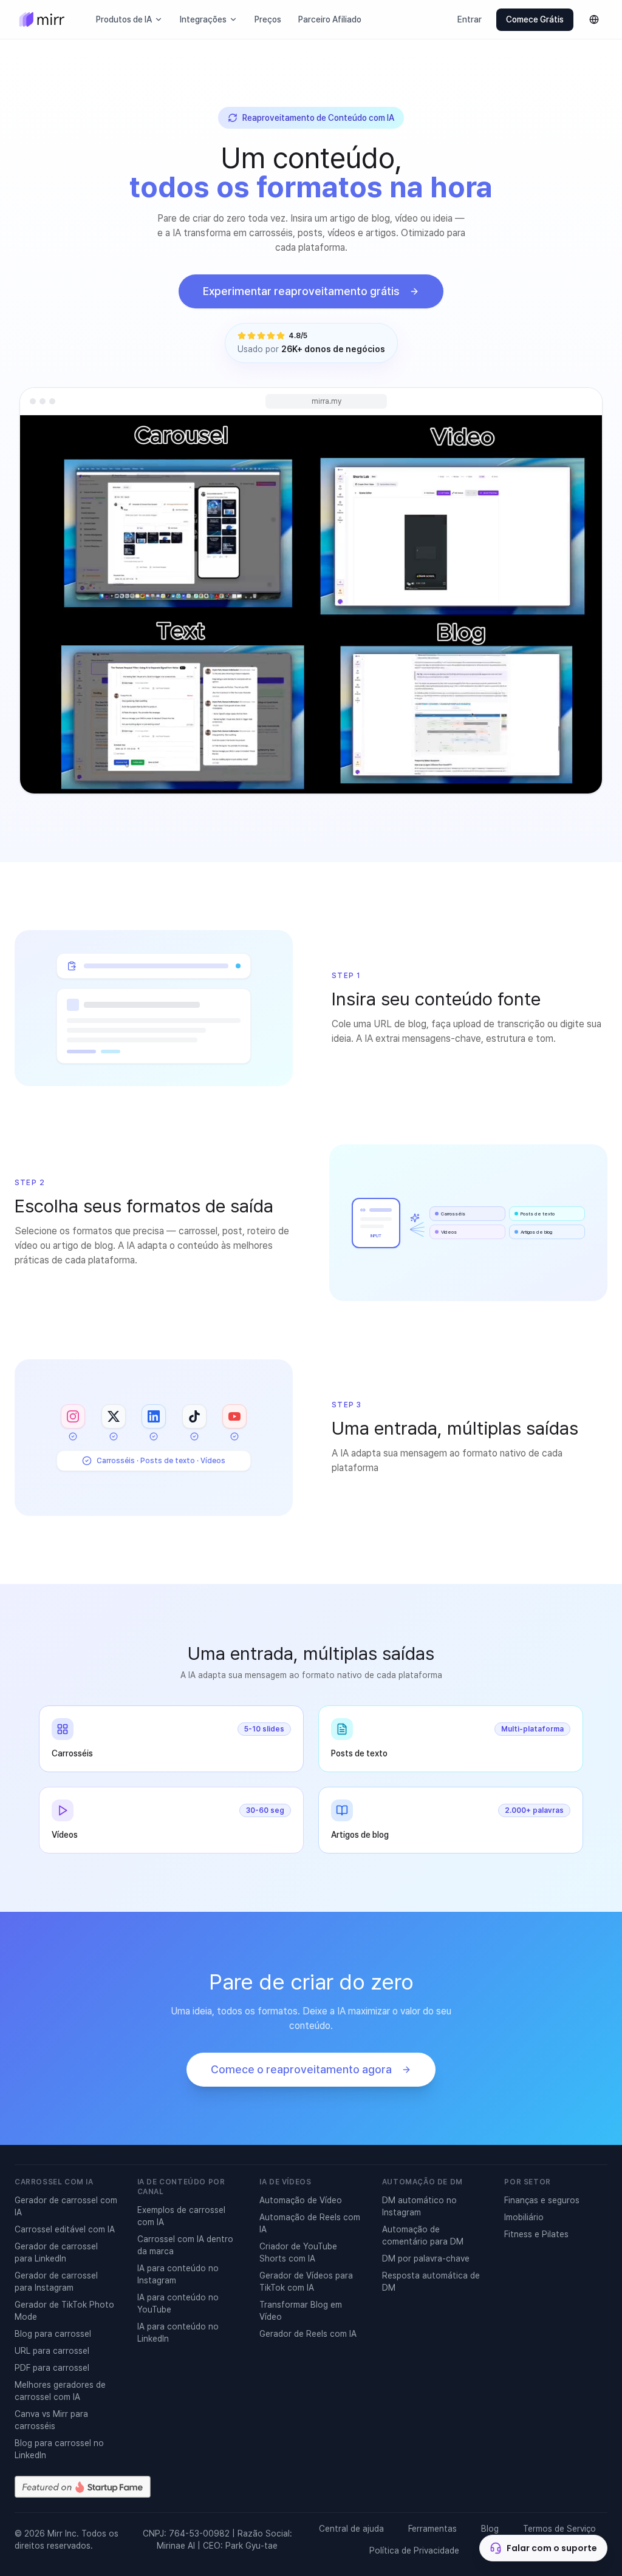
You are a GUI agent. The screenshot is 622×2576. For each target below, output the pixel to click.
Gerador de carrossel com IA (66, 2206)
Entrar (470, 19)
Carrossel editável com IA (65, 2229)
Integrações (203, 19)
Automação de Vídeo (301, 2200)
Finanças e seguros (542, 2200)
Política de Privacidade (414, 2551)
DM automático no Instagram (419, 2206)
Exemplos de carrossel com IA (181, 2216)
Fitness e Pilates (536, 2234)
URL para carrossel (52, 2351)
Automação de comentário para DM (423, 2235)
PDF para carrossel (52, 2368)
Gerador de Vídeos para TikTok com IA (306, 2282)
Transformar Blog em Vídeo (301, 2311)
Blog (490, 2529)
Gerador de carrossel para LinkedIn (56, 2252)
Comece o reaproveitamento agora (301, 2069)
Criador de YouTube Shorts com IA (298, 2252)
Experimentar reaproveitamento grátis (301, 291)
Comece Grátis (535, 19)
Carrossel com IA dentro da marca (185, 2245)
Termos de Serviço (559, 2529)
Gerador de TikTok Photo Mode (64, 2311)
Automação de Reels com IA (310, 2223)
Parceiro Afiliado (330, 19)
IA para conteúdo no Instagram (178, 2274)
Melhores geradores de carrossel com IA (60, 2391)
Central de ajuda (351, 2529)
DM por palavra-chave (426, 2258)
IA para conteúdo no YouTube (178, 2303)
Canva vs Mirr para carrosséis (51, 2420)
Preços (268, 19)
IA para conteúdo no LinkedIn (178, 2333)
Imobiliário (524, 2217)
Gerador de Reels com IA (308, 2334)
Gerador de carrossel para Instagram (56, 2282)
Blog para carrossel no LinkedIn (59, 2449)
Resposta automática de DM (431, 2282)
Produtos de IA (124, 19)
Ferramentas (432, 2529)
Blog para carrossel (53, 2334)
